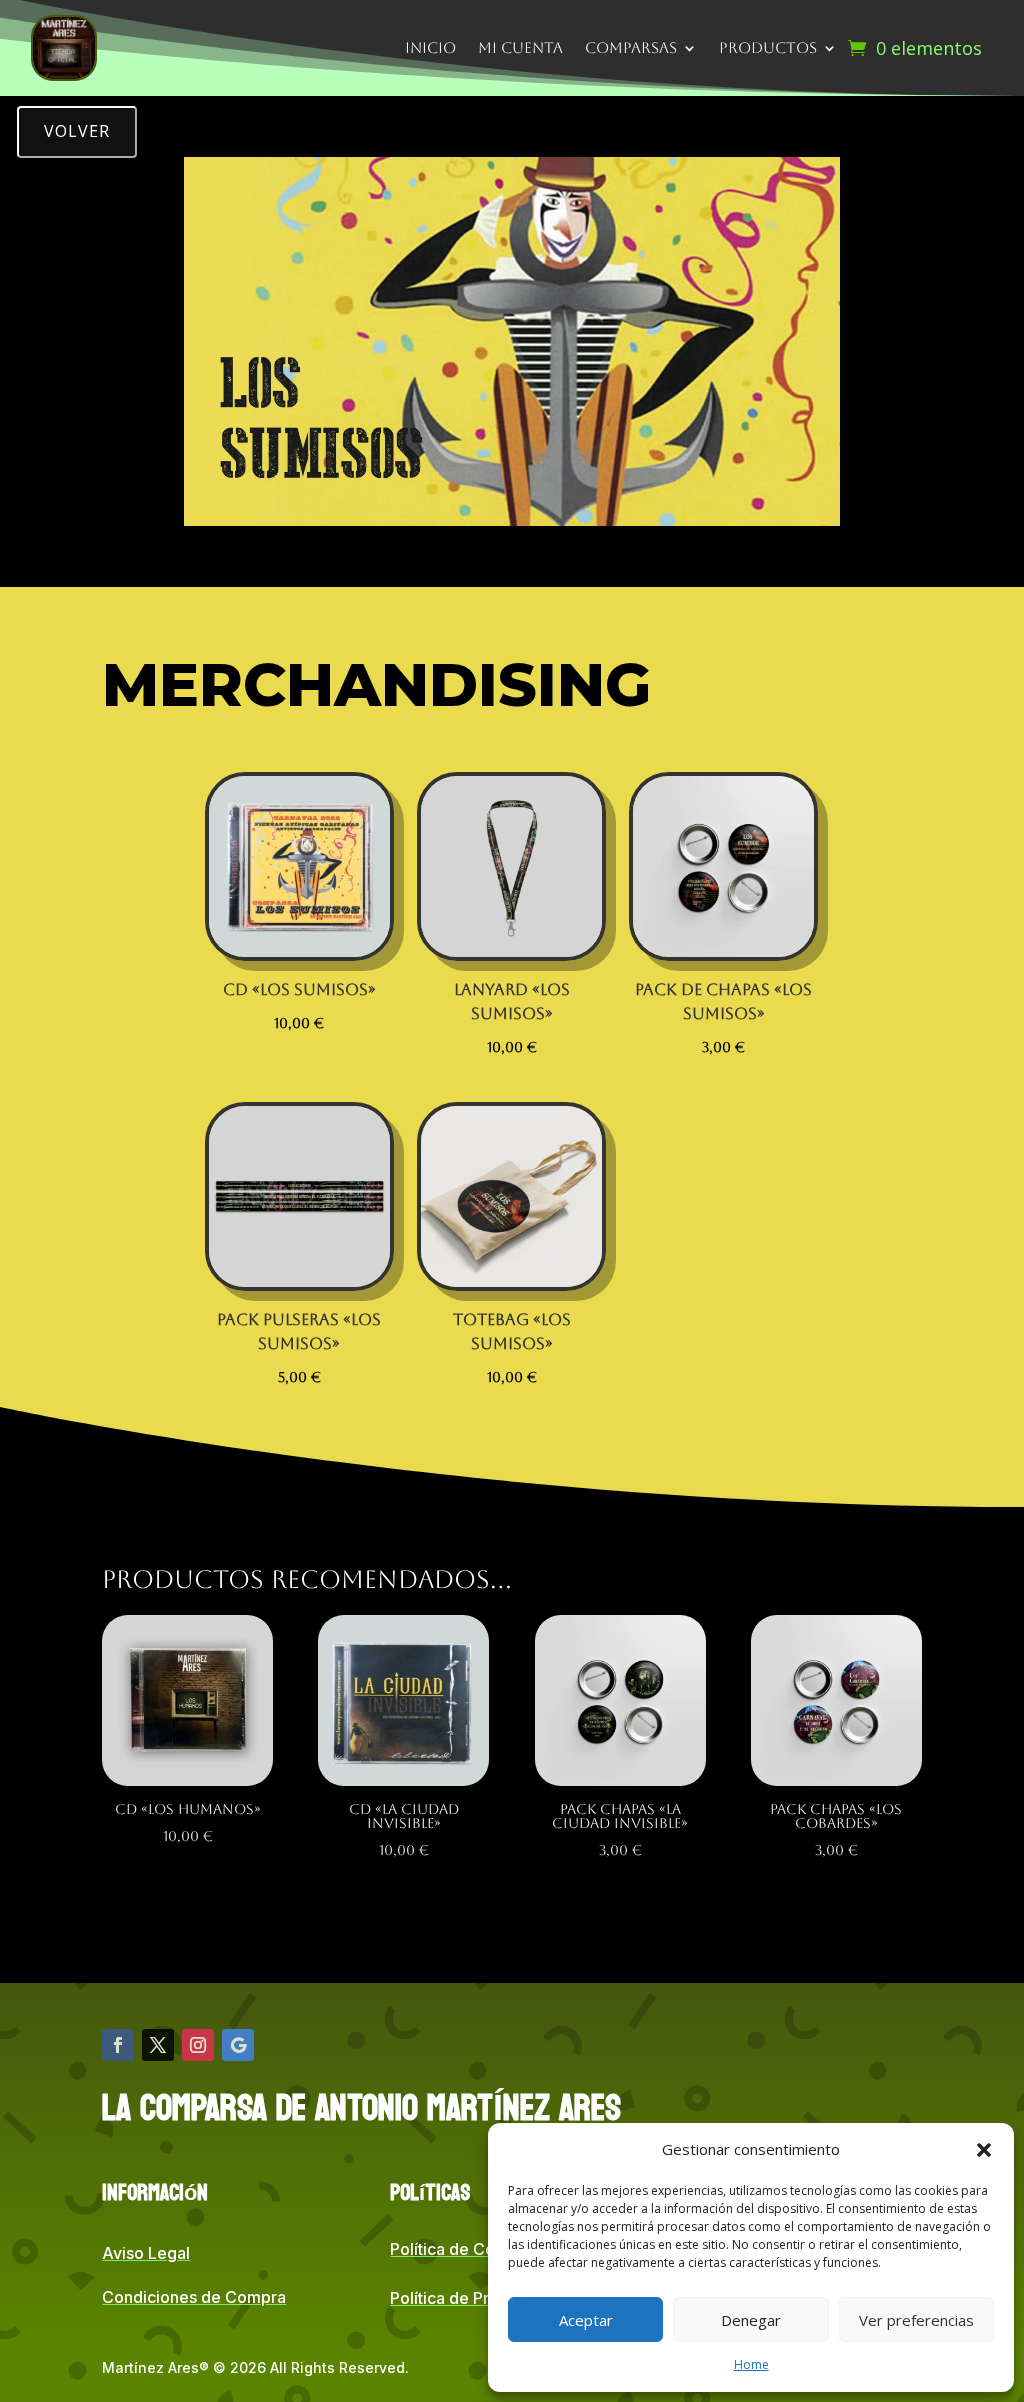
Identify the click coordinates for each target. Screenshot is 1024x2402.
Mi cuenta (520, 47)
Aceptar (586, 2320)
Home (751, 2364)
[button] (984, 2150)
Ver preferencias (916, 2320)
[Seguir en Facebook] (118, 2045)
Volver (77, 131)
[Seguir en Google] (238, 2045)
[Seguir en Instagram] (198, 2045)
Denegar (751, 2320)
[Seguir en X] (158, 2045)
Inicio (430, 47)
